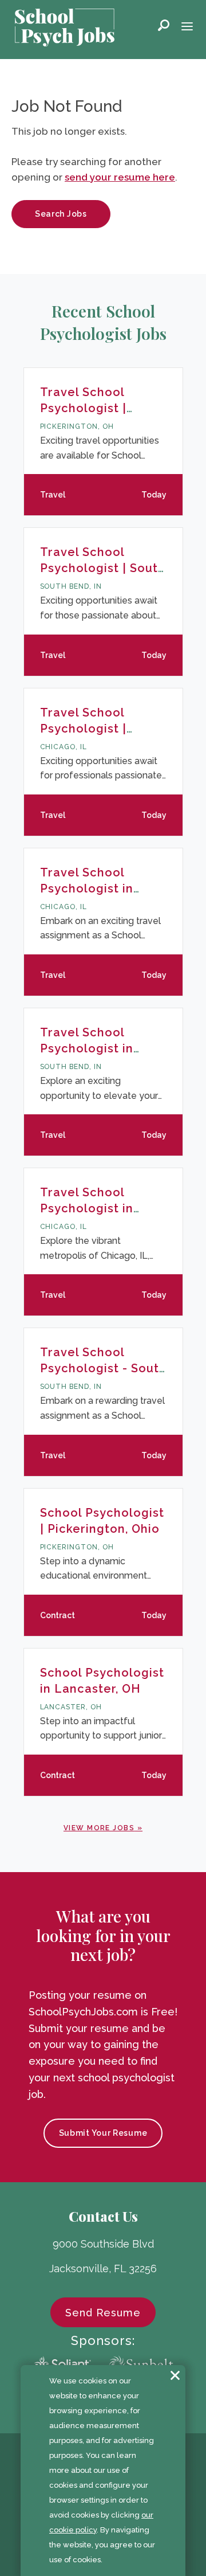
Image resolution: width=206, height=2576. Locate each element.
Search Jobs (61, 214)
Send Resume (103, 2313)
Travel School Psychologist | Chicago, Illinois (89, 729)
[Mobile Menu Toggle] (187, 28)
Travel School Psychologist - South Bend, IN (103, 1368)
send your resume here (120, 177)
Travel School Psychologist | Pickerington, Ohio (96, 408)
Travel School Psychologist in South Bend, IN (87, 1048)
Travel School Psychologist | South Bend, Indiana (103, 568)
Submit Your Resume (103, 2133)
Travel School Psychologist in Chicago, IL (87, 888)
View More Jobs (99, 1828)
